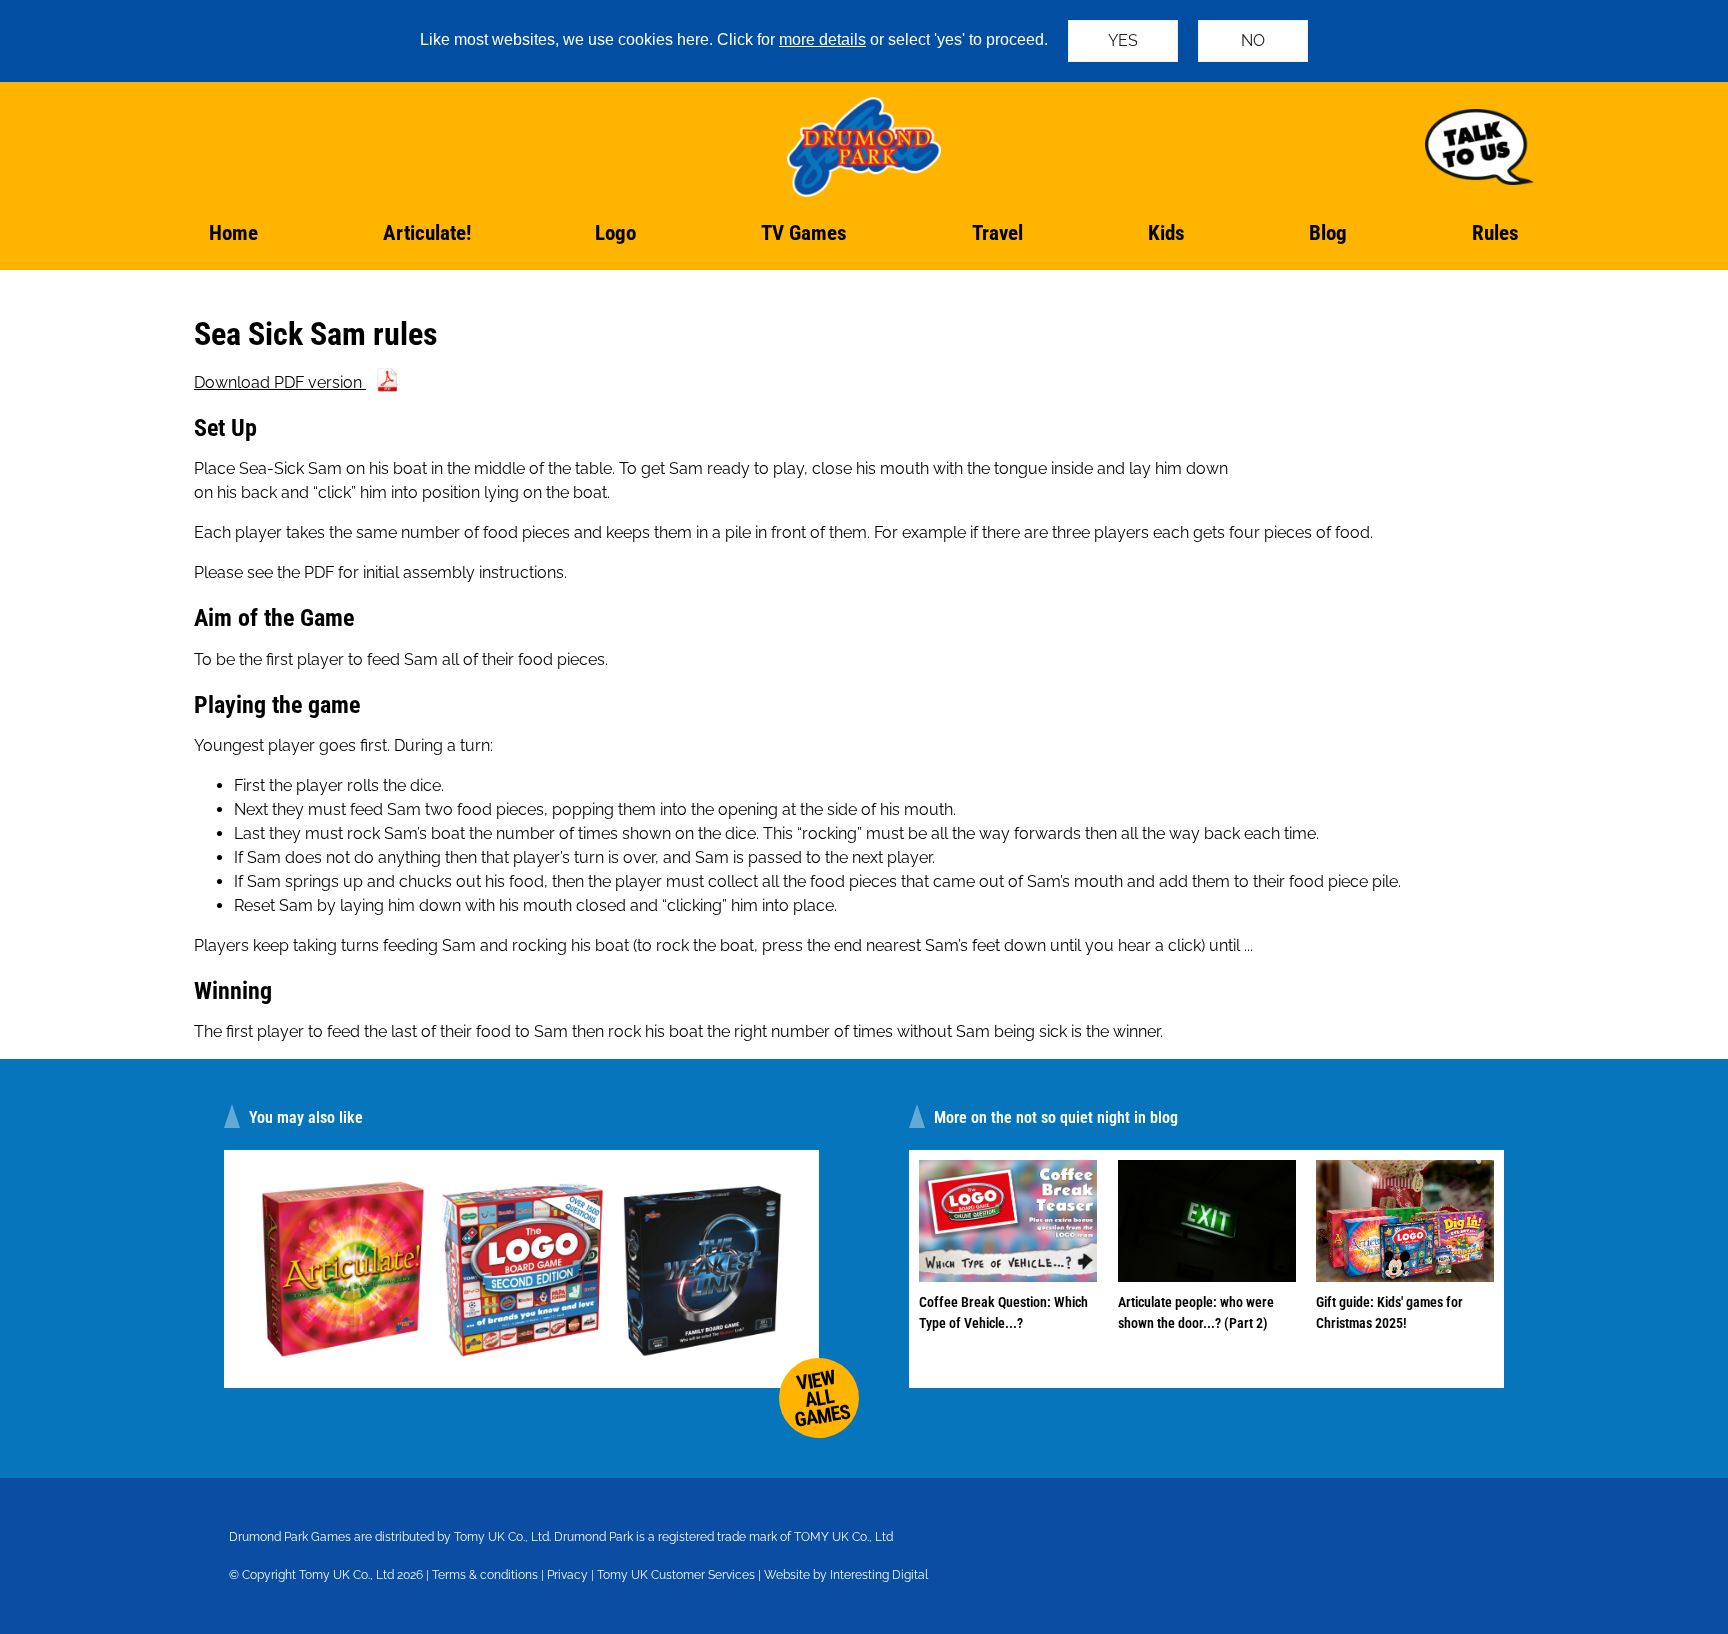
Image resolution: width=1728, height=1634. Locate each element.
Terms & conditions (485, 1575)
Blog (1328, 233)
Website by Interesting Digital (846, 1575)
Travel (997, 233)
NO (1253, 40)
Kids (1166, 233)
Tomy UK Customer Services (676, 1575)
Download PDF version (280, 382)
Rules (1495, 233)
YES (1123, 40)
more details (822, 39)
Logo (615, 233)
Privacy (567, 1575)
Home (233, 233)
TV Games (804, 233)
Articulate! (427, 233)
